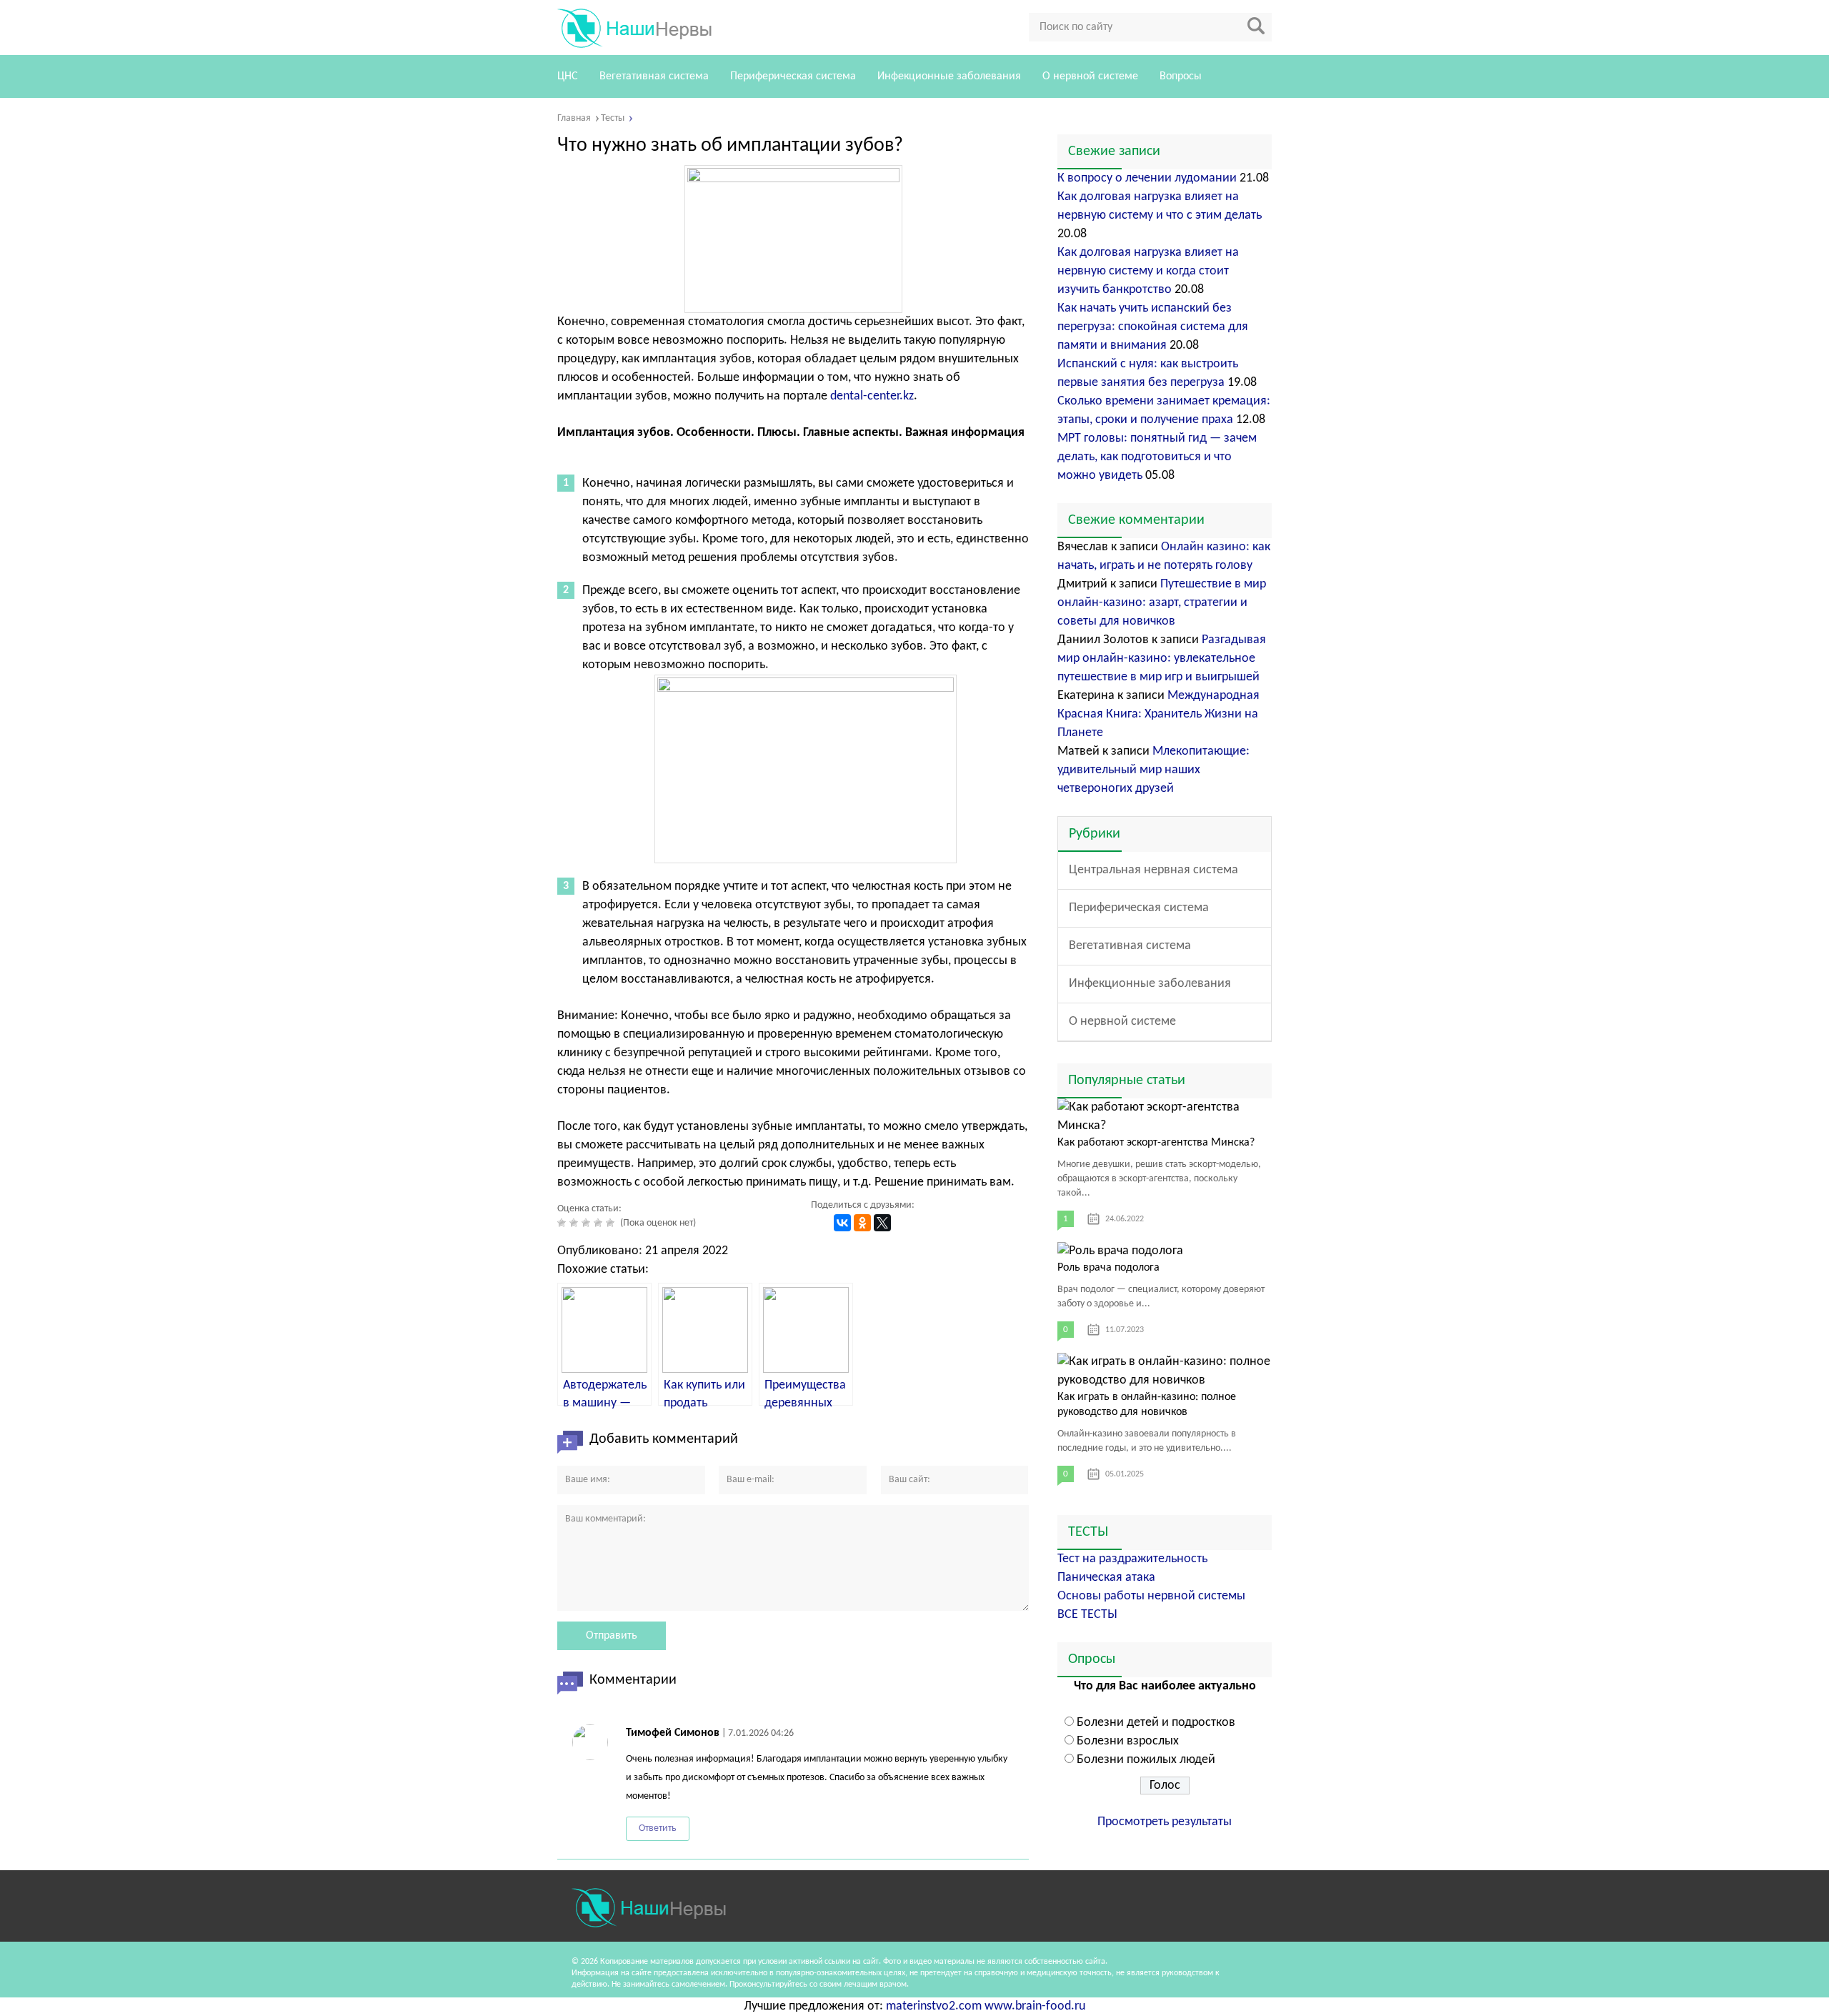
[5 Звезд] (612, 1223)
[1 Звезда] (563, 1223)
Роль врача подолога (1108, 1268)
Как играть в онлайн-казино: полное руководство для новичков (1147, 1405)
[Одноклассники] (862, 1223)
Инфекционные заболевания (949, 76)
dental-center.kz (872, 396)
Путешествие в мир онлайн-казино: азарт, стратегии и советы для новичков (1162, 603)
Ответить (658, 1828)
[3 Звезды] (588, 1223)
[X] (882, 1223)
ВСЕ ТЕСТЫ (1087, 1615)
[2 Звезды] (575, 1223)
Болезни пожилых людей (1146, 1760)
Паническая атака (1106, 1578)
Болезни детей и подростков (1156, 1723)
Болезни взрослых (1128, 1741)
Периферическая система (793, 76)
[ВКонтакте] (842, 1223)
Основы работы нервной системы (1151, 1596)
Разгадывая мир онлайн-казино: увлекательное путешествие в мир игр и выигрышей (1162, 659)
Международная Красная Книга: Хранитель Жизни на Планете (1158, 714)
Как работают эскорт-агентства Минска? (1156, 1143)
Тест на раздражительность (1132, 1559)
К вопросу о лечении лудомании (1147, 178)
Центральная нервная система (1153, 870)
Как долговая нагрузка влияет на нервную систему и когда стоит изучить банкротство (1148, 271)
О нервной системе (1090, 76)
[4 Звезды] (600, 1223)
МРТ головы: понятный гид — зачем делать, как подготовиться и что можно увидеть (1157, 457)
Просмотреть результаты (1165, 1822)
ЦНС (568, 76)
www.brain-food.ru (1035, 2006)
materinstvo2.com (934, 2006)
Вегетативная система (654, 76)
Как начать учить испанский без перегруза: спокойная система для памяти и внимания (1153, 327)
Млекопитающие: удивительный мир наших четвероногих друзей (1153, 770)
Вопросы (1181, 76)
